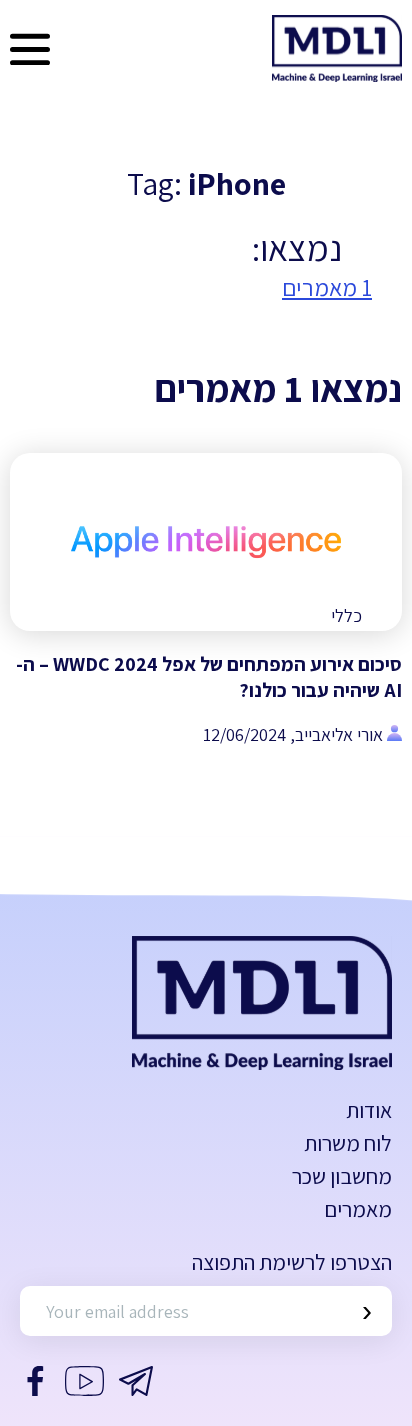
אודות (369, 1110)
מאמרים (358, 1209)
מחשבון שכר (342, 1176)
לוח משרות (348, 1143)
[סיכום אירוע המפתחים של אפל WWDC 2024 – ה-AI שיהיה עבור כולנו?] (206, 542)
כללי (346, 615)
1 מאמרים (327, 287)
